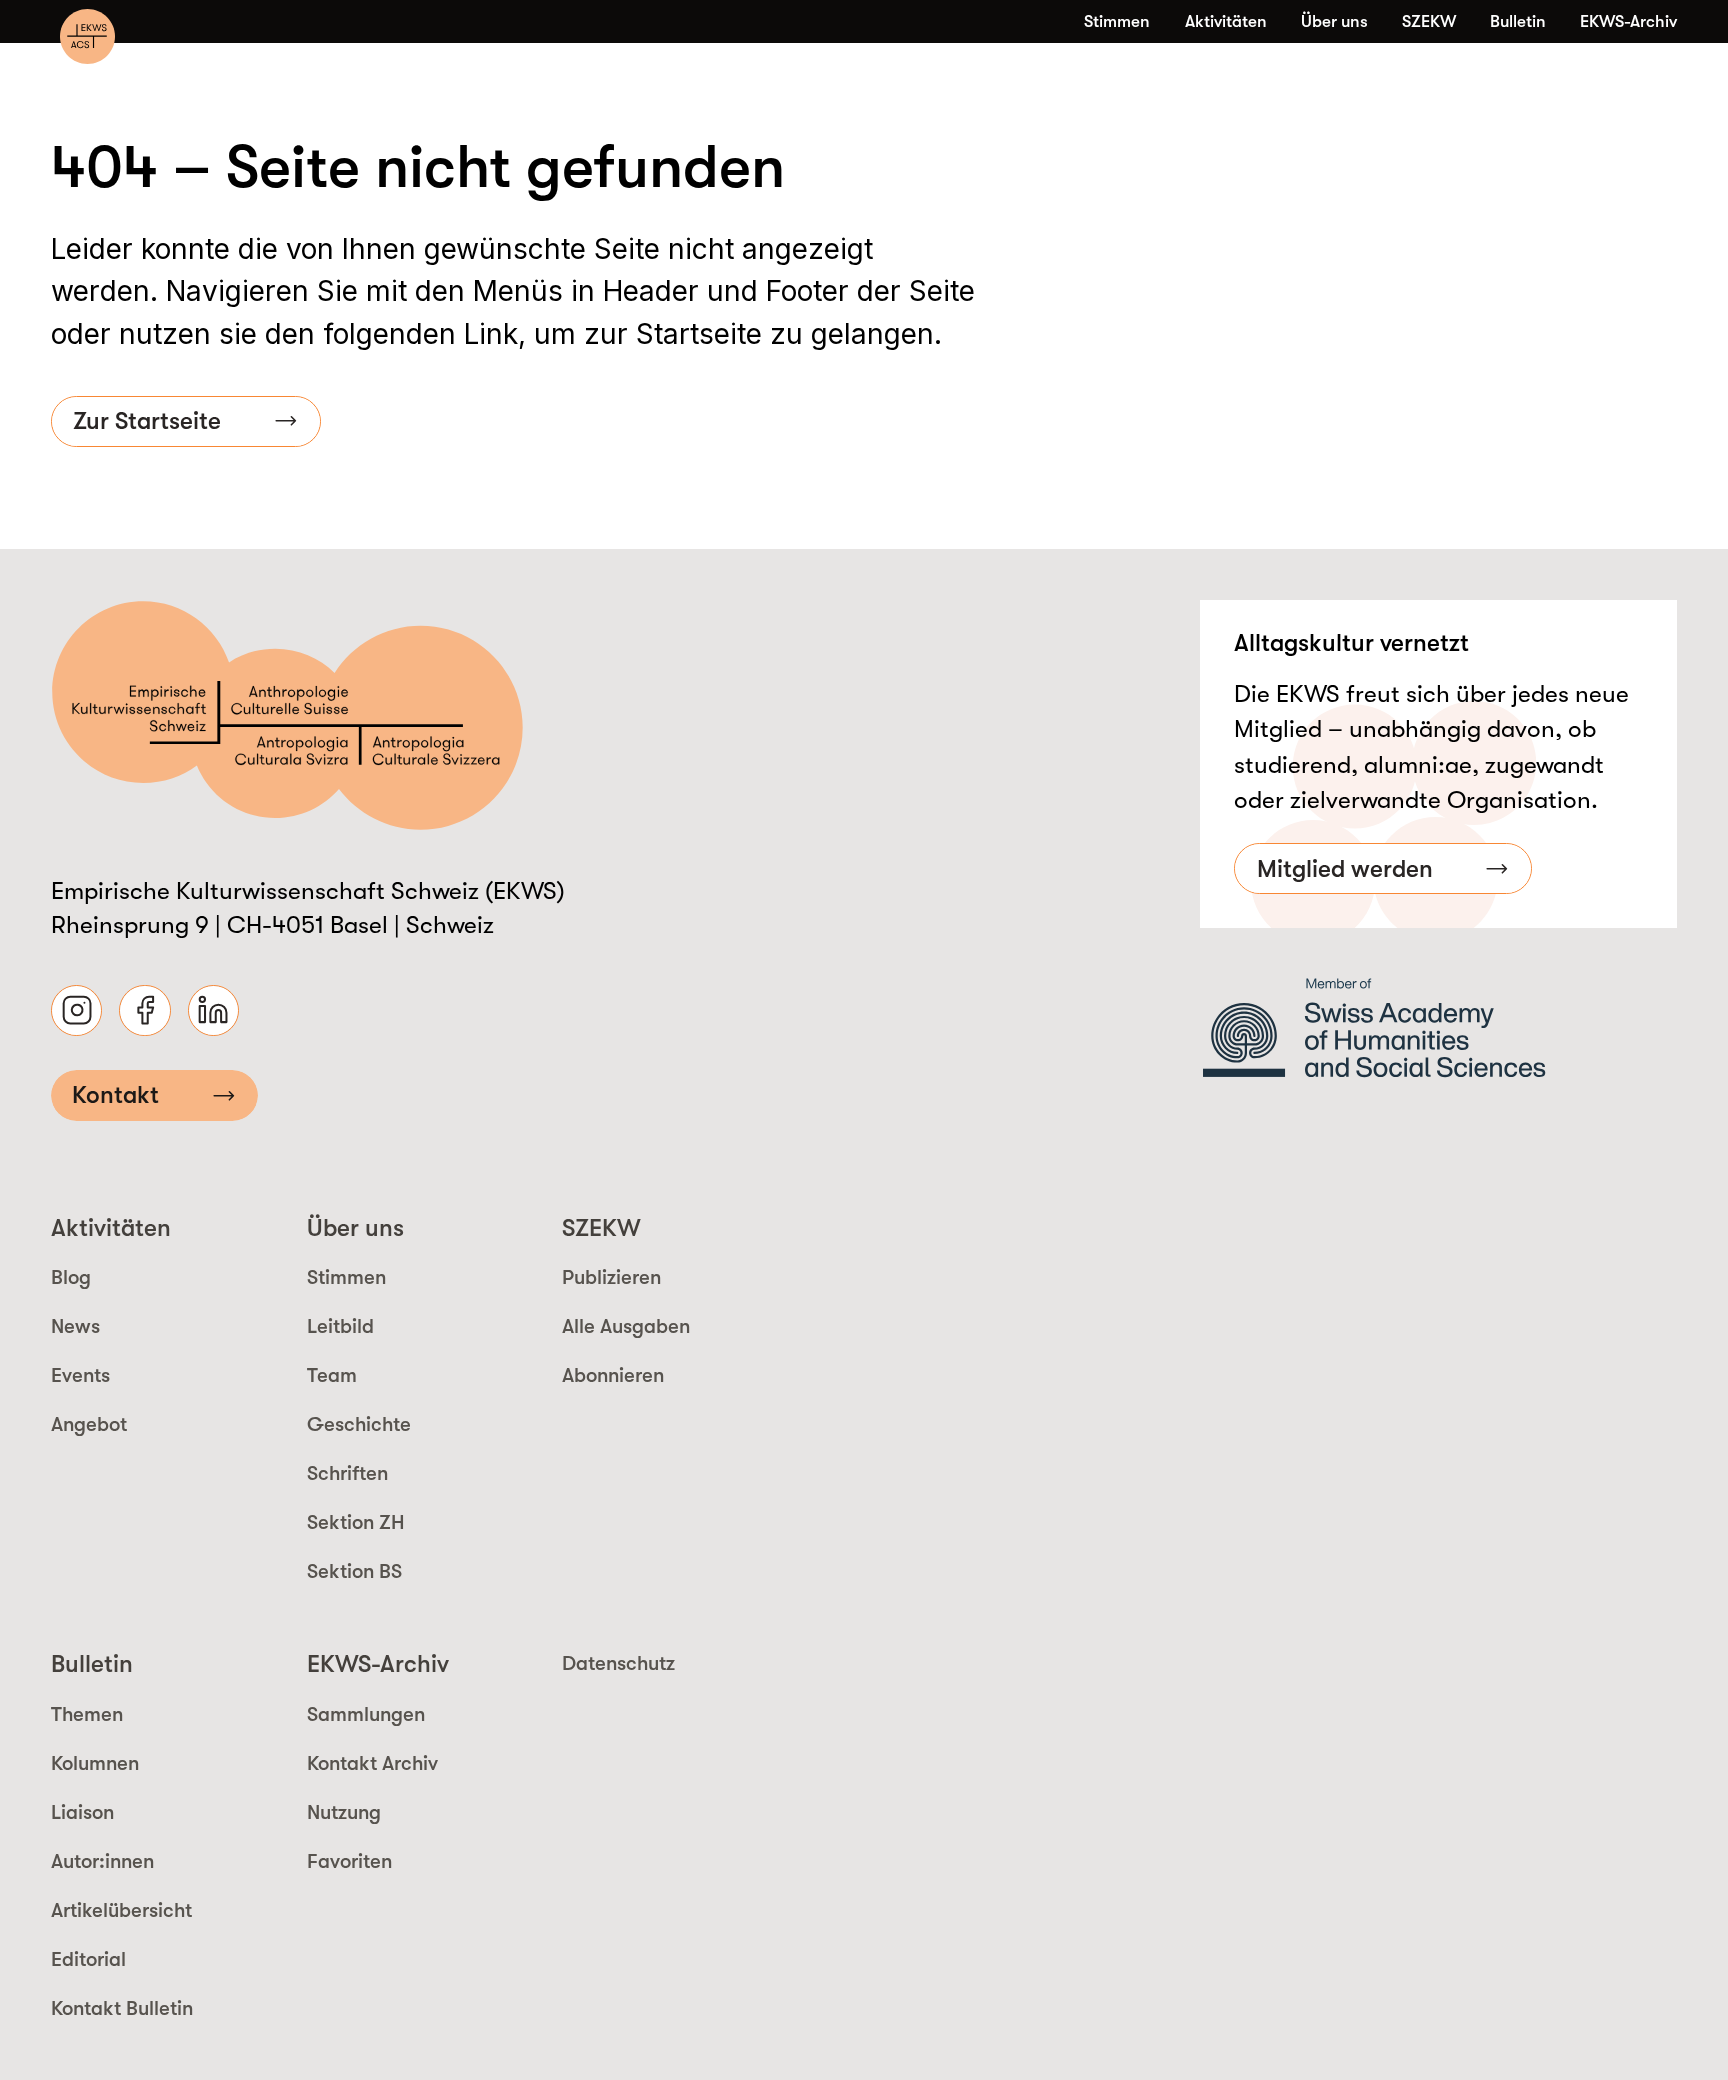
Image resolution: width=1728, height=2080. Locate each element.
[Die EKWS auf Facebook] (144, 1010)
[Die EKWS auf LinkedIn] (213, 1010)
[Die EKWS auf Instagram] (76, 1010)
